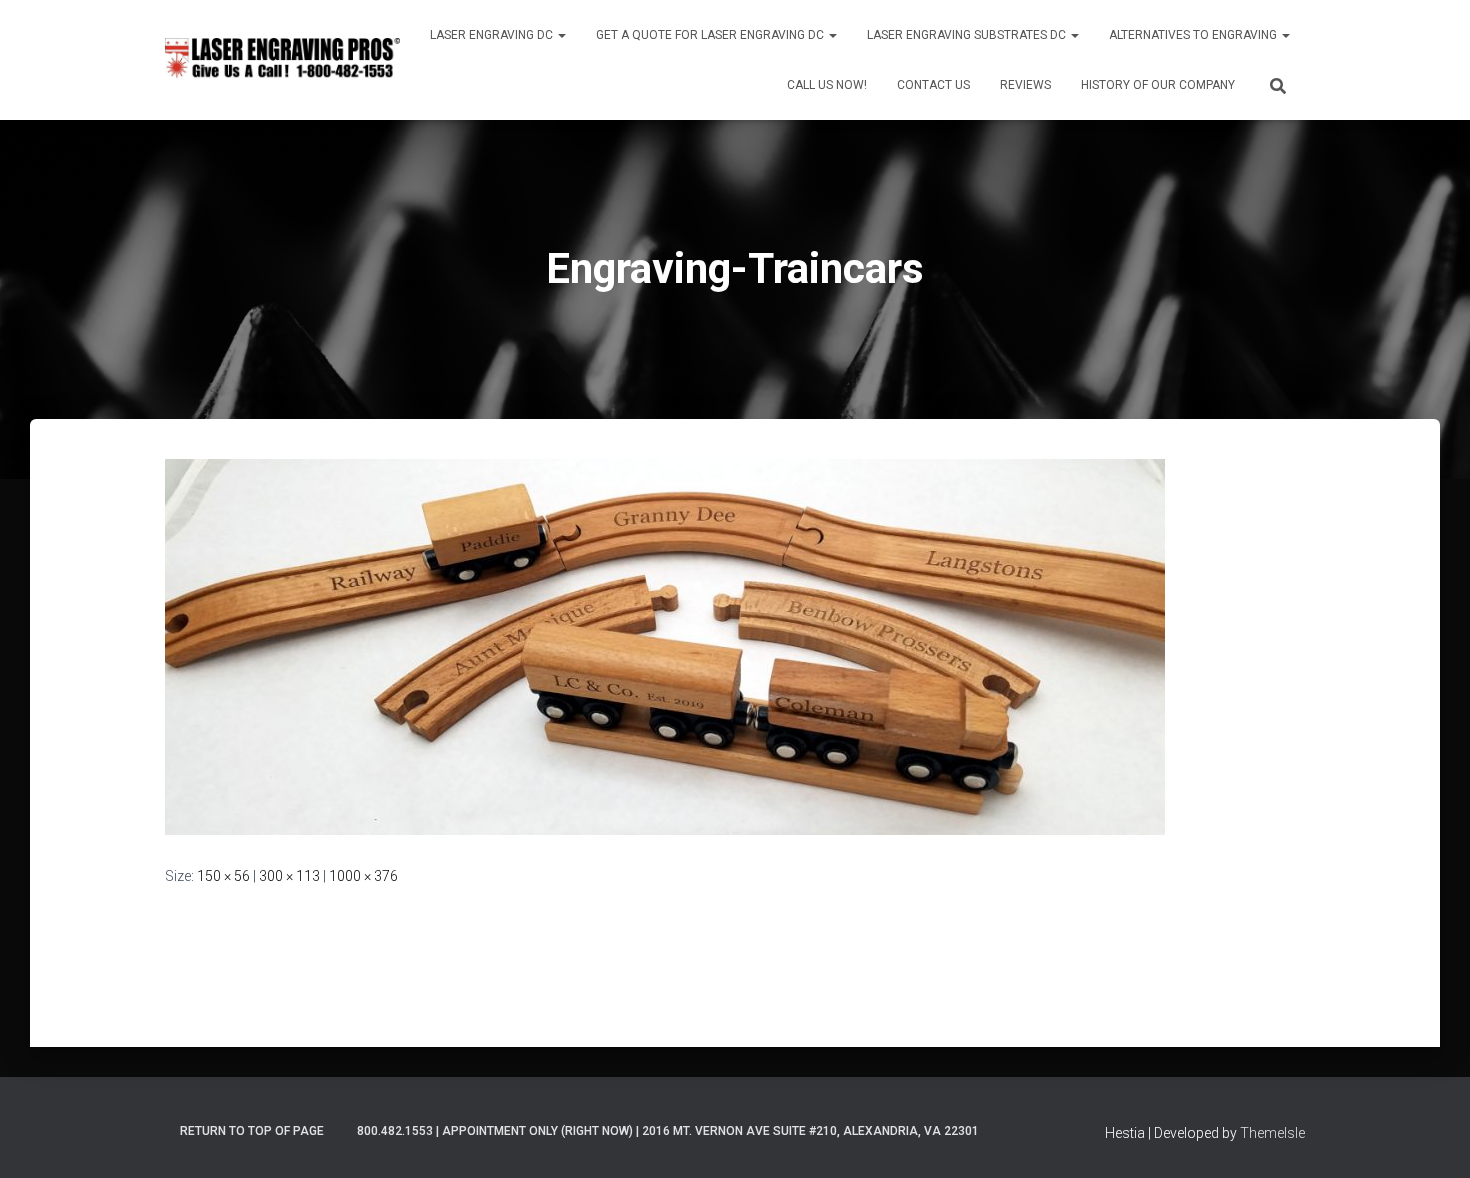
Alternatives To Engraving (1194, 35)
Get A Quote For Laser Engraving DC (711, 35)
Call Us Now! (827, 85)
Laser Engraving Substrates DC (968, 35)
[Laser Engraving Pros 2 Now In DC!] (282, 59)
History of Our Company (1158, 85)
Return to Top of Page (252, 1131)
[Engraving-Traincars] (665, 646)
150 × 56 (223, 876)
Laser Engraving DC (493, 35)
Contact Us (933, 85)
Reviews (1025, 85)
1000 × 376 (363, 876)
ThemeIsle (1272, 1133)
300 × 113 (289, 876)
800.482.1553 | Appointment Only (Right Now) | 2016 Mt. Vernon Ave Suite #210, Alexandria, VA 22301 (668, 1131)
